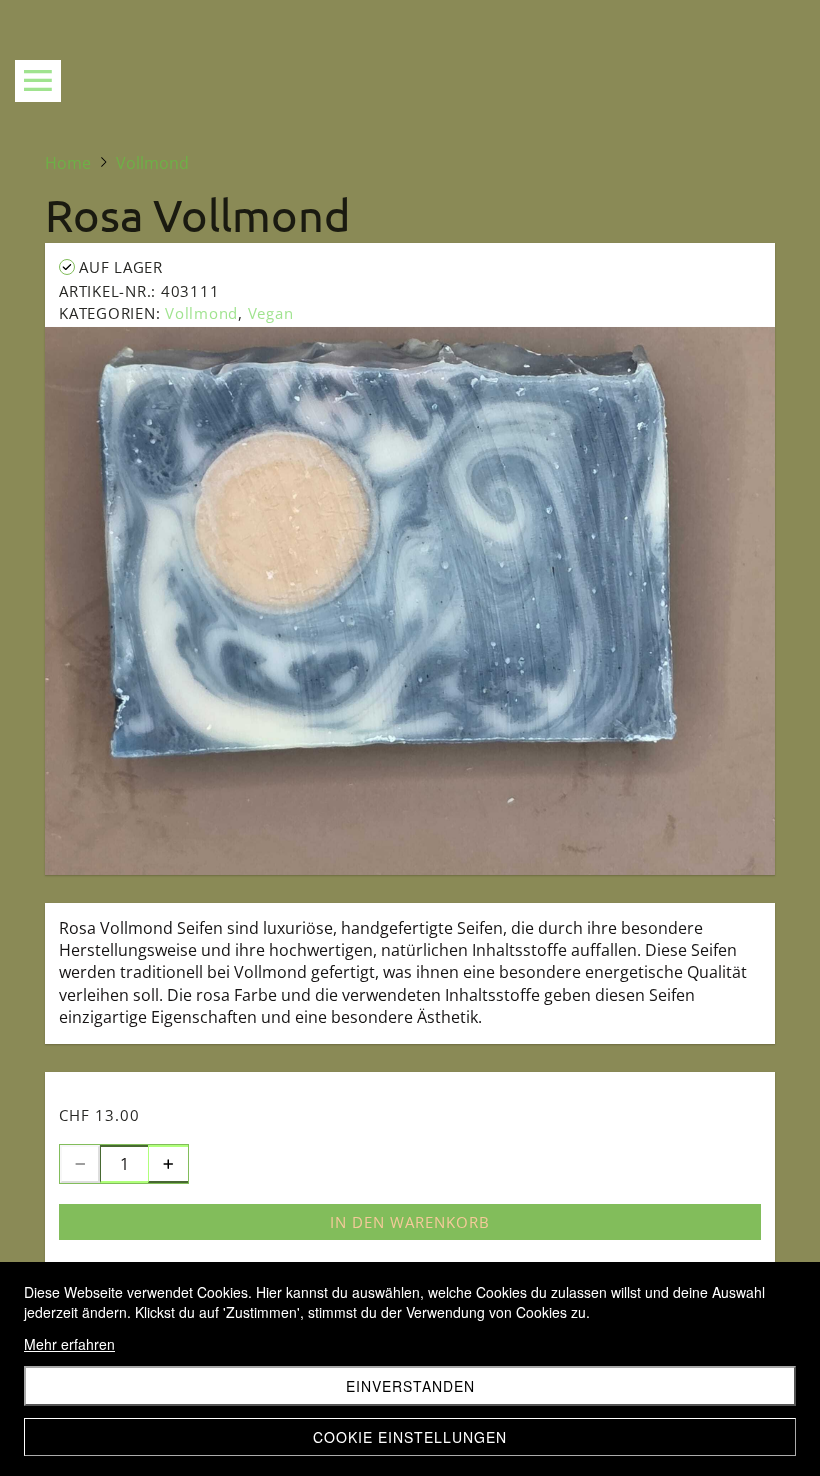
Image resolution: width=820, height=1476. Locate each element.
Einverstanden (410, 1386)
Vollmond (201, 313)
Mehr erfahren (69, 1344)
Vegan (271, 313)
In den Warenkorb (410, 1222)
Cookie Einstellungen (410, 1437)
